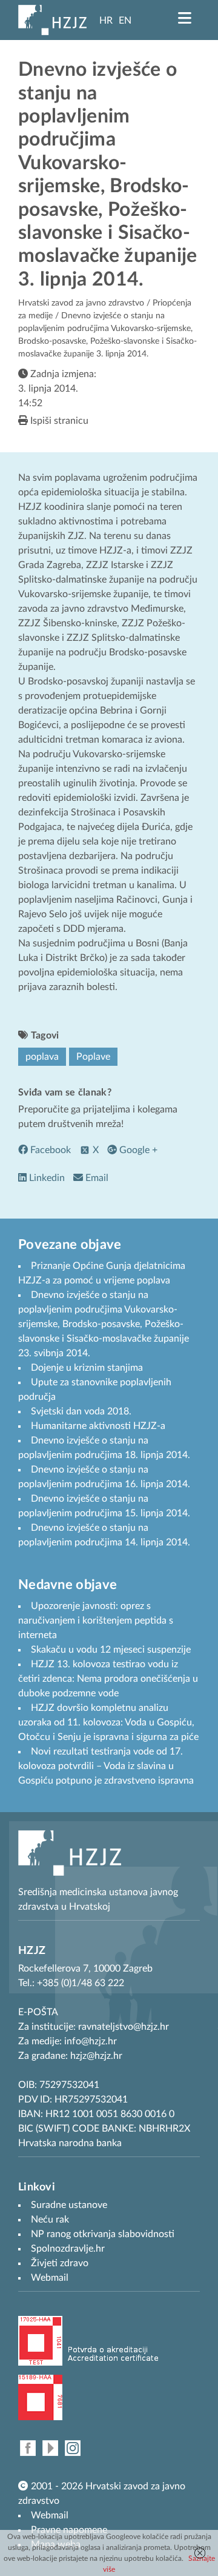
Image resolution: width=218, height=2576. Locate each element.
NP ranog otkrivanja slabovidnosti (103, 2234)
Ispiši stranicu (58, 421)
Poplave (93, 1057)
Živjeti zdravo (60, 2263)
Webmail (50, 2515)
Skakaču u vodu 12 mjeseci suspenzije (111, 1650)
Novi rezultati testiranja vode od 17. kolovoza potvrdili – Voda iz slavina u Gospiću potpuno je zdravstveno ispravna (106, 1766)
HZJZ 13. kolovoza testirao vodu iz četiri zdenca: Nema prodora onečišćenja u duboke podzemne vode (108, 1679)
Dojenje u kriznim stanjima (87, 1368)
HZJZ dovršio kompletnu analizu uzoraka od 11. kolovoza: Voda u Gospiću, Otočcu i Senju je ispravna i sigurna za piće (108, 1722)
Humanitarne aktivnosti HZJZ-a (98, 1426)
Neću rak (50, 2220)
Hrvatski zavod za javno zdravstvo (81, 303)
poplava (42, 1057)
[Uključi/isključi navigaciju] (185, 18)
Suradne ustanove (69, 2205)
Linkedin (46, 1178)
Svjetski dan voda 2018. (81, 1411)
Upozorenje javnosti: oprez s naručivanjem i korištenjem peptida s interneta (96, 1621)
